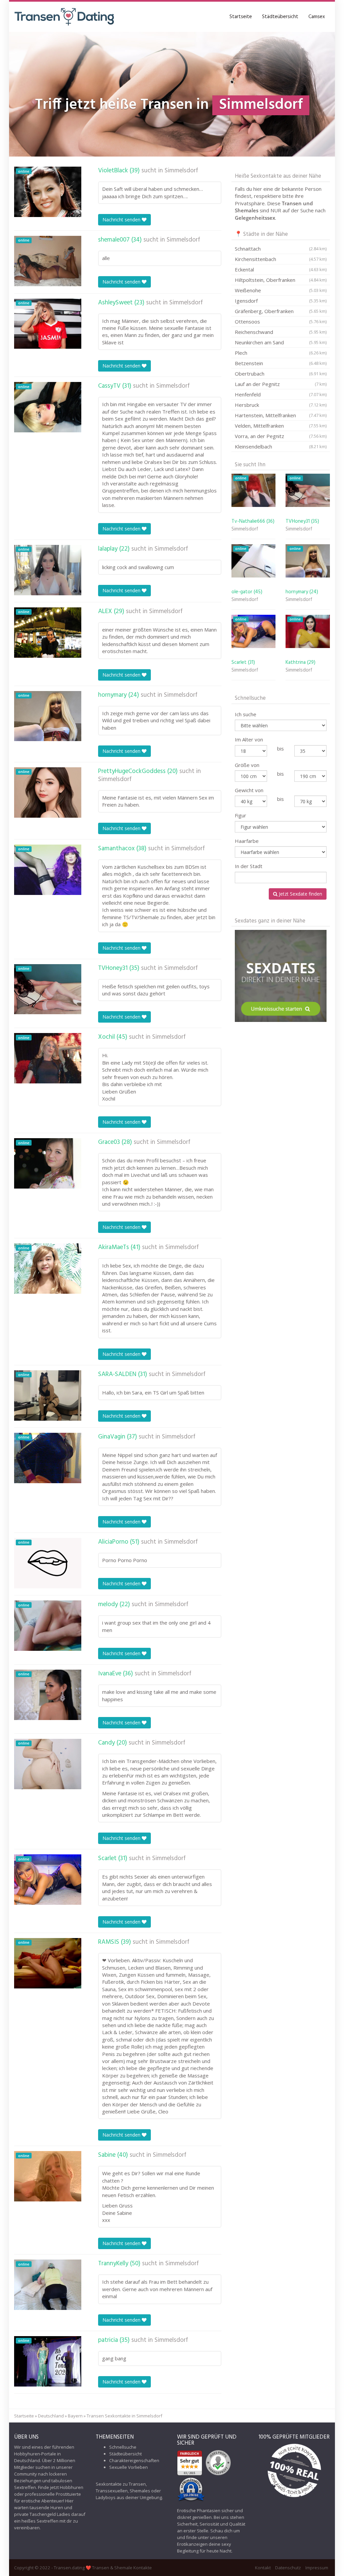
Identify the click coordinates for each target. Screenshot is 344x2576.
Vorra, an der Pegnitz (281, 436)
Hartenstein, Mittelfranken (281, 415)
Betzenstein (281, 363)
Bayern (75, 2416)
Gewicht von (249, 790)
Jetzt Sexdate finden (300, 894)
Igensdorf (281, 301)
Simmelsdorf (181, 171)
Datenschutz (288, 2568)
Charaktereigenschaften (134, 2460)
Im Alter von (249, 739)
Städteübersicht (280, 17)
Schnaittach (281, 249)
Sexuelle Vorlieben (128, 2467)
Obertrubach (281, 374)
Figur (241, 815)
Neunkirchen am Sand (281, 342)
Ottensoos (281, 321)
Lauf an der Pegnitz (281, 384)
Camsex (317, 17)
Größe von (247, 765)
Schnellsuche (123, 2447)
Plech (281, 353)
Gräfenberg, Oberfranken (281, 311)
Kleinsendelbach (281, 446)
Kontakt (263, 2568)
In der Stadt (249, 866)
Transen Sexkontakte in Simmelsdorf (124, 2416)
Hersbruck (281, 405)
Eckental (281, 269)
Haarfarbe (247, 841)
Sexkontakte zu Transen (121, 2484)
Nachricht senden (122, 220)
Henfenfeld (281, 394)
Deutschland (51, 2416)
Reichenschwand (281, 332)
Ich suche (246, 714)
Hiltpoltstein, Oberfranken (281, 280)
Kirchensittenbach (281, 259)
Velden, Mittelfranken (281, 426)
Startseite (241, 17)
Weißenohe (281, 290)
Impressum (317, 2568)
